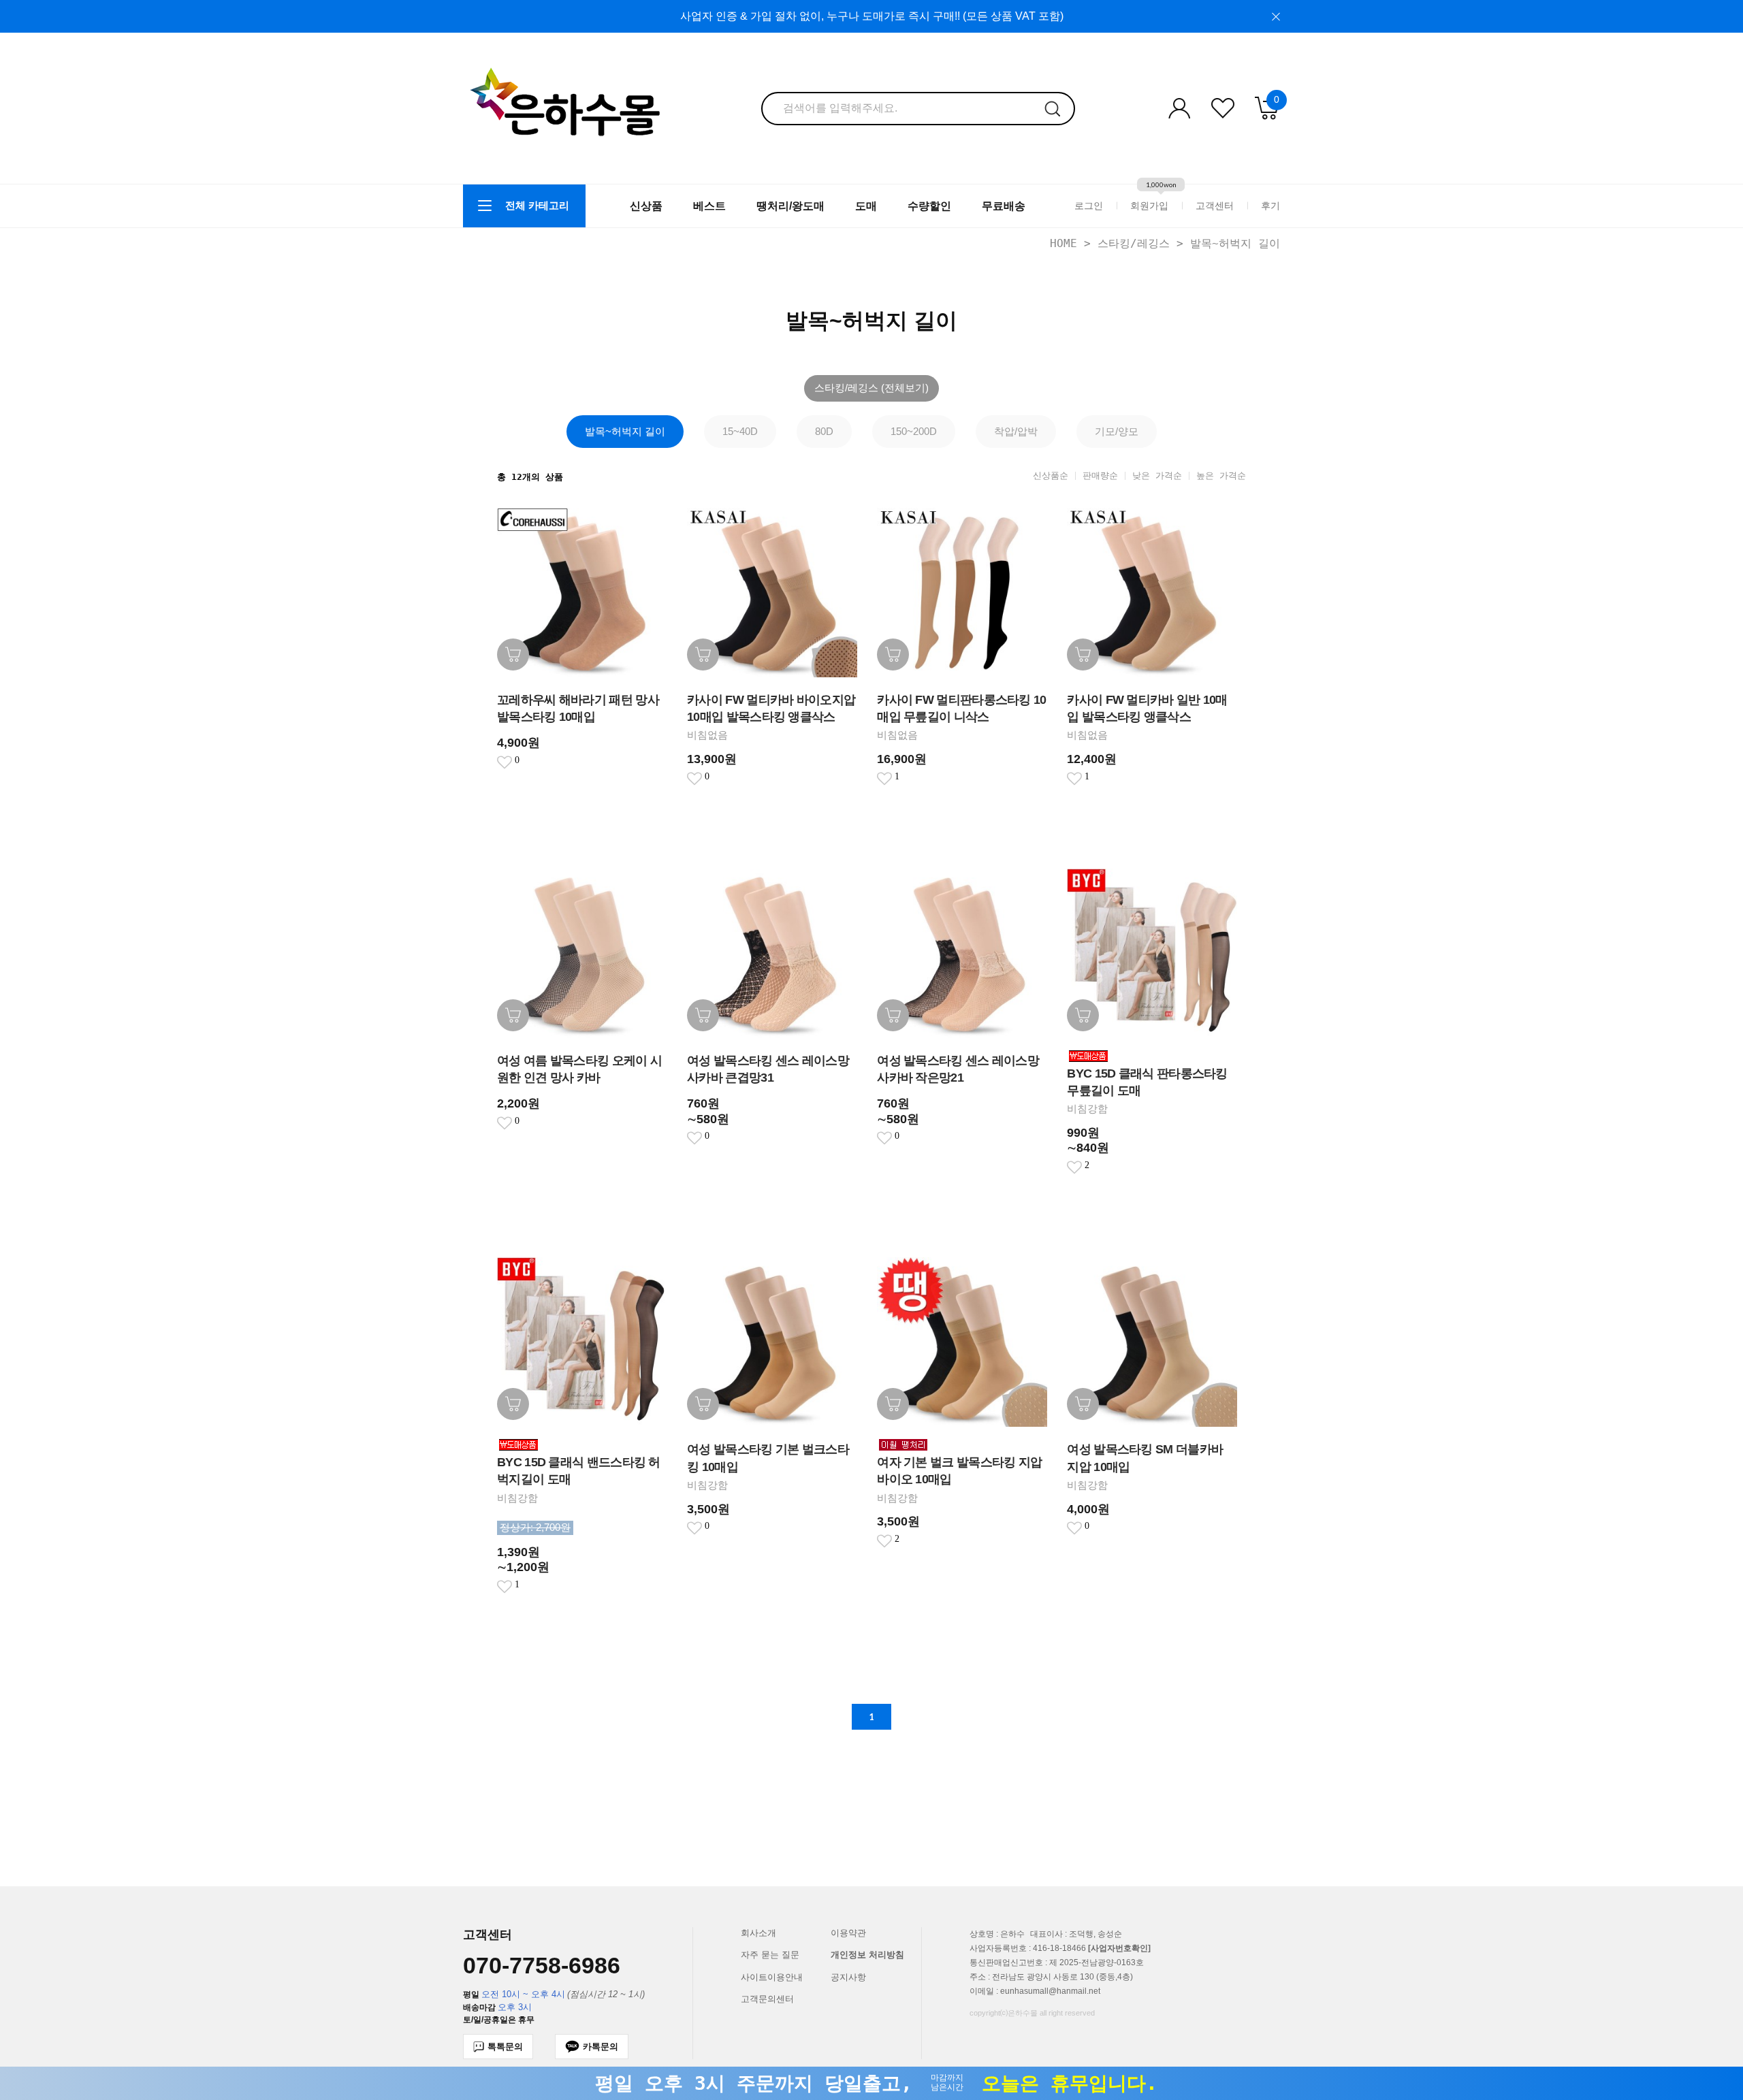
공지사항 (848, 1977)
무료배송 (1004, 206)
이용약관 (848, 1933)
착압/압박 (1016, 431)
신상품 (646, 206)
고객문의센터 (767, 1999)
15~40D (740, 431)
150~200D (914, 431)
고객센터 (1215, 206)
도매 (866, 206)
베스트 (709, 206)
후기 (1270, 206)
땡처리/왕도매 (790, 206)
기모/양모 (1117, 431)
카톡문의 (601, 2047)
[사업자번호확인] (1119, 1948)
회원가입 (1149, 206)
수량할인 (929, 206)
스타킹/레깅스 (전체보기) (871, 388)
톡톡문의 (505, 2047)
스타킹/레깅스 (1134, 243)
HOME (1064, 243)
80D (824, 431)
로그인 (1089, 206)
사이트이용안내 (772, 1977)
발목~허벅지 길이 (1235, 243)
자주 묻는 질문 (770, 1955)
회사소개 (758, 1933)
